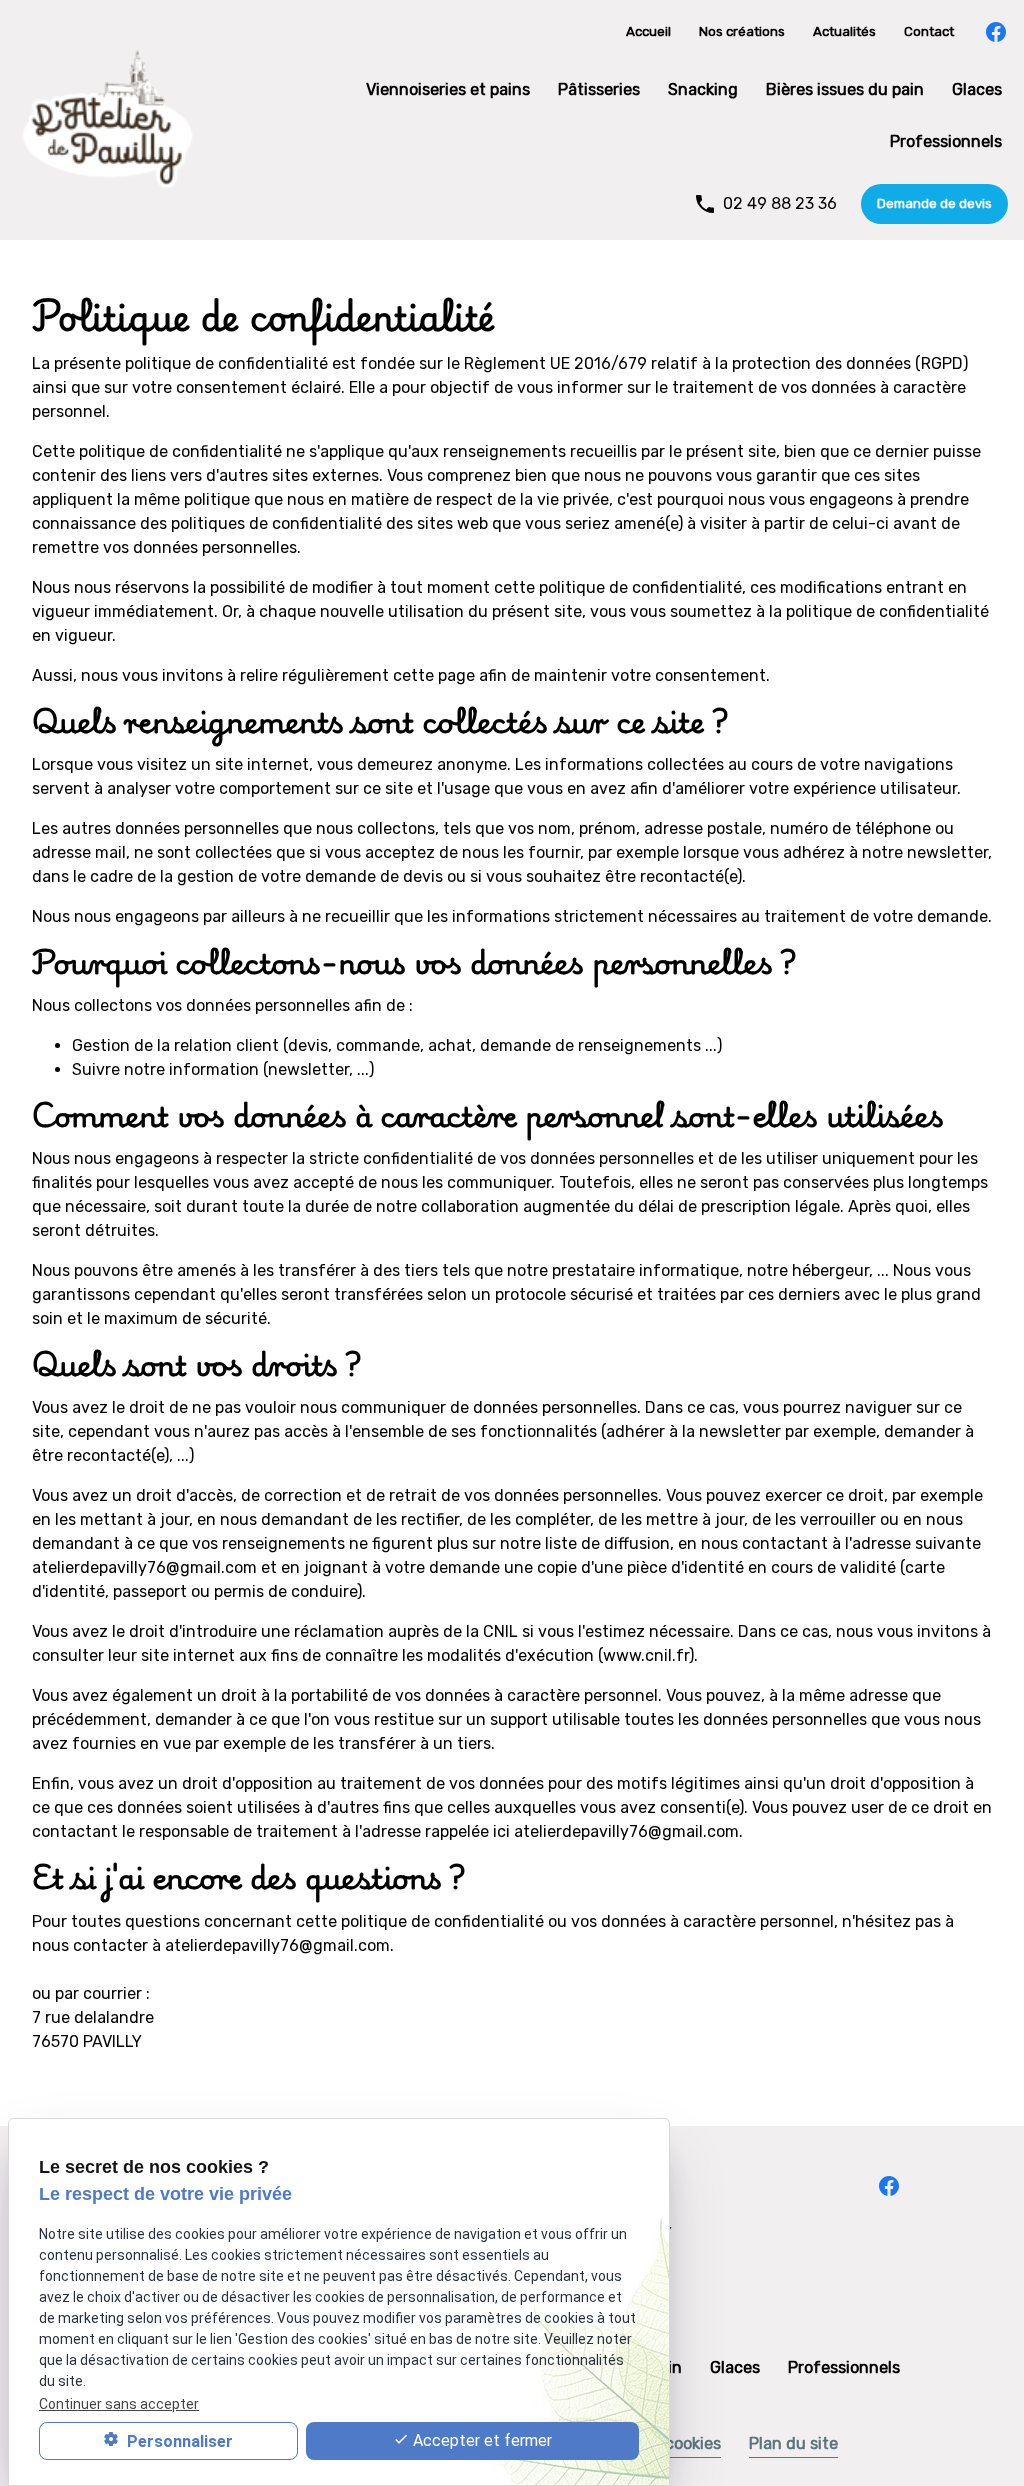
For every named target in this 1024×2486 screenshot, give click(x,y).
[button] (934, 204)
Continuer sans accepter (119, 2404)
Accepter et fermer (480, 2440)
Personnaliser (178, 2441)
